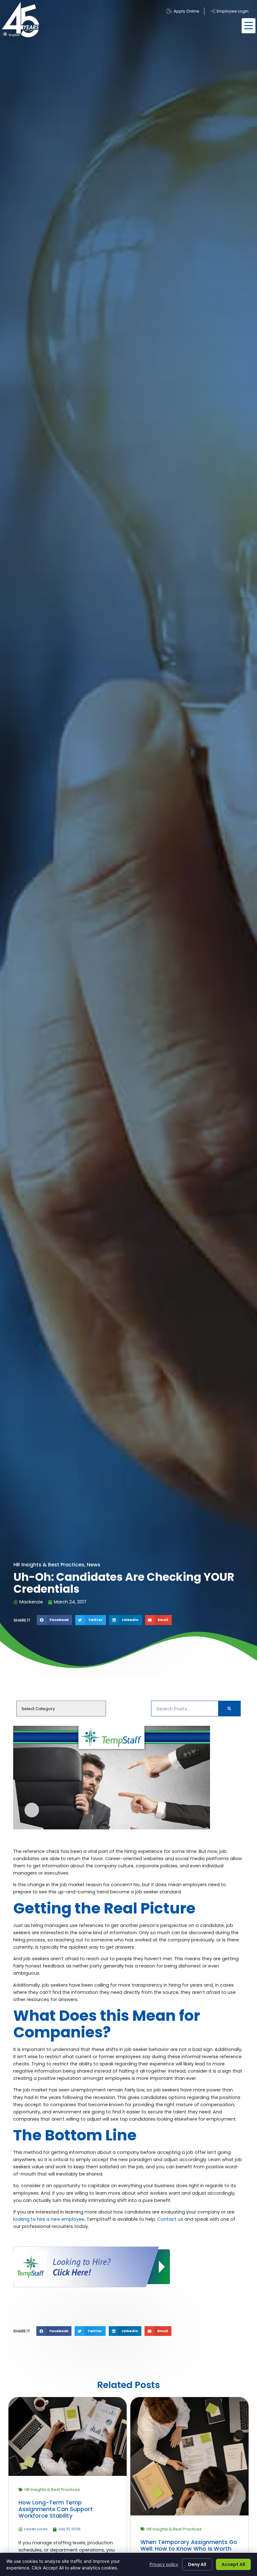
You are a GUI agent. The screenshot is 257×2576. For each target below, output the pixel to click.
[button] (249, 26)
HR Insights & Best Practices (52, 2490)
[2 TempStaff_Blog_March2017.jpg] (112, 1828)
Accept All (233, 2564)
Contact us (170, 2219)
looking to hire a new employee (49, 2219)
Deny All (197, 2564)
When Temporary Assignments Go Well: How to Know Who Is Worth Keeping (189, 2549)
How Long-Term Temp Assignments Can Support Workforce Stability (56, 2509)
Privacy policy (164, 2564)
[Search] (229, 1709)
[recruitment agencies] (92, 2286)
